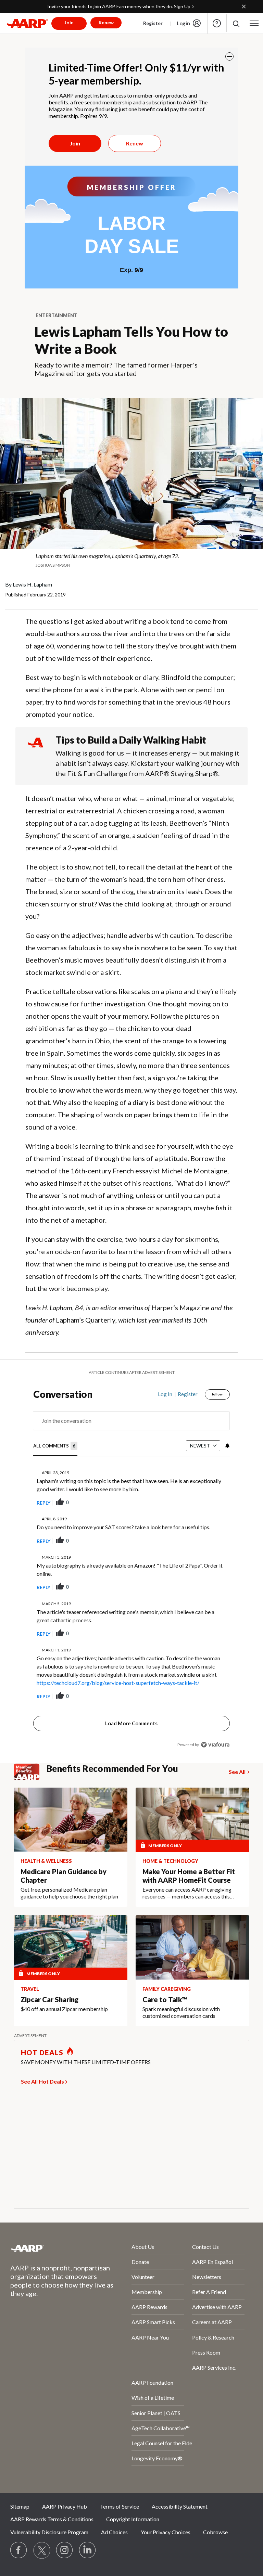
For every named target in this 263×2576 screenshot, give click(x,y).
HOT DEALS (42, 2052)
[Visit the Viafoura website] (215, 1745)
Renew (135, 143)
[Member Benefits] (30, 1772)
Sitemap (20, 2506)
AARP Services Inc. (214, 2367)
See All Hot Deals (42, 2081)
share (190, 1503)
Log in (165, 1394)
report (214, 1503)
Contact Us (205, 2247)
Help (217, 23)
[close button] (229, 56)
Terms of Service (120, 2506)
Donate (140, 2262)
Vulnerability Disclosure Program (49, 2532)
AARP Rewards (149, 2307)
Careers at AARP (212, 2322)
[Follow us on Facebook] (19, 2550)
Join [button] (69, 22)
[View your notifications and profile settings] (227, 1446)
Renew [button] (106, 22)
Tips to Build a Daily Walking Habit (131, 740)
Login (183, 23)
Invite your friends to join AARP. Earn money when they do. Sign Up (119, 6)
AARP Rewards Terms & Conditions (52, 2519)
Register (153, 23)
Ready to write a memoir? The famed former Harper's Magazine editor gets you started (116, 369)
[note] (131, 560)
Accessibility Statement (180, 2506)
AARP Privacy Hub (65, 2506)
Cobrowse (215, 2532)
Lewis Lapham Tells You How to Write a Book (131, 340)
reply (43, 1503)
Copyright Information (133, 2519)
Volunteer (143, 2277)
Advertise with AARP (217, 2307)
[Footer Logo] (53, 2248)
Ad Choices (114, 2532)
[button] (236, 23)
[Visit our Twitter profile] (42, 2550)
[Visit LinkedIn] (88, 2550)
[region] (131, 1574)
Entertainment (57, 315)
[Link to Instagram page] (65, 2550)
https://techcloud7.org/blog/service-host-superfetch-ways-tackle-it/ (118, 1683)
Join (75, 143)
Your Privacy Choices (166, 2532)
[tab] (55, 1446)
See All (237, 1772)
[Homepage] (27, 23)
